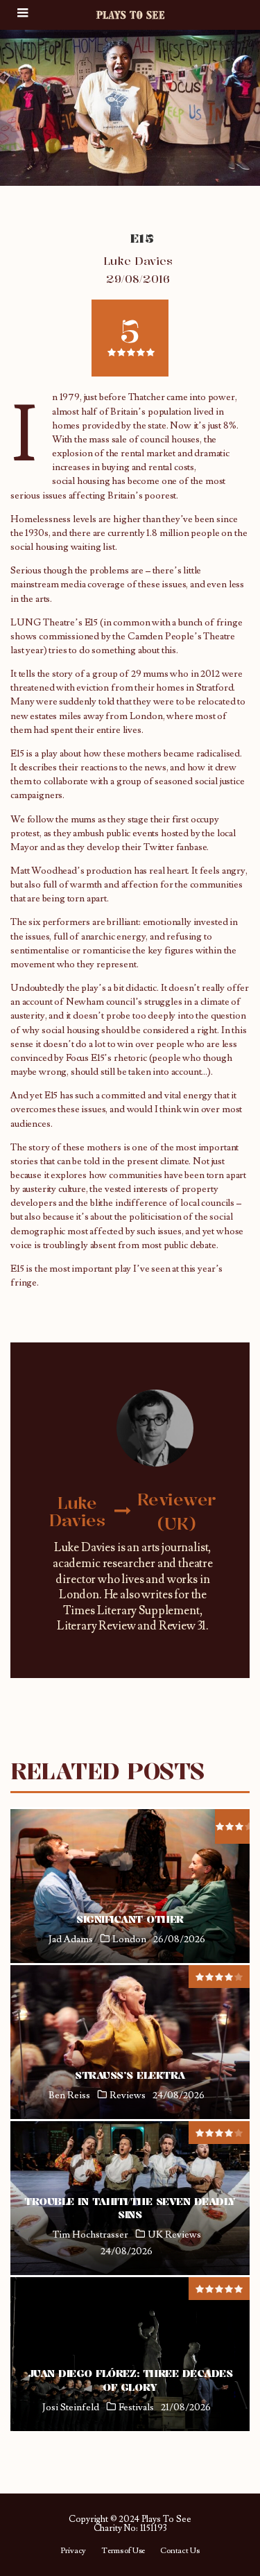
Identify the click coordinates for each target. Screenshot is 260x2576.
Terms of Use (123, 2551)
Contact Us (180, 2551)
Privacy (73, 2551)
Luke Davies (138, 261)
